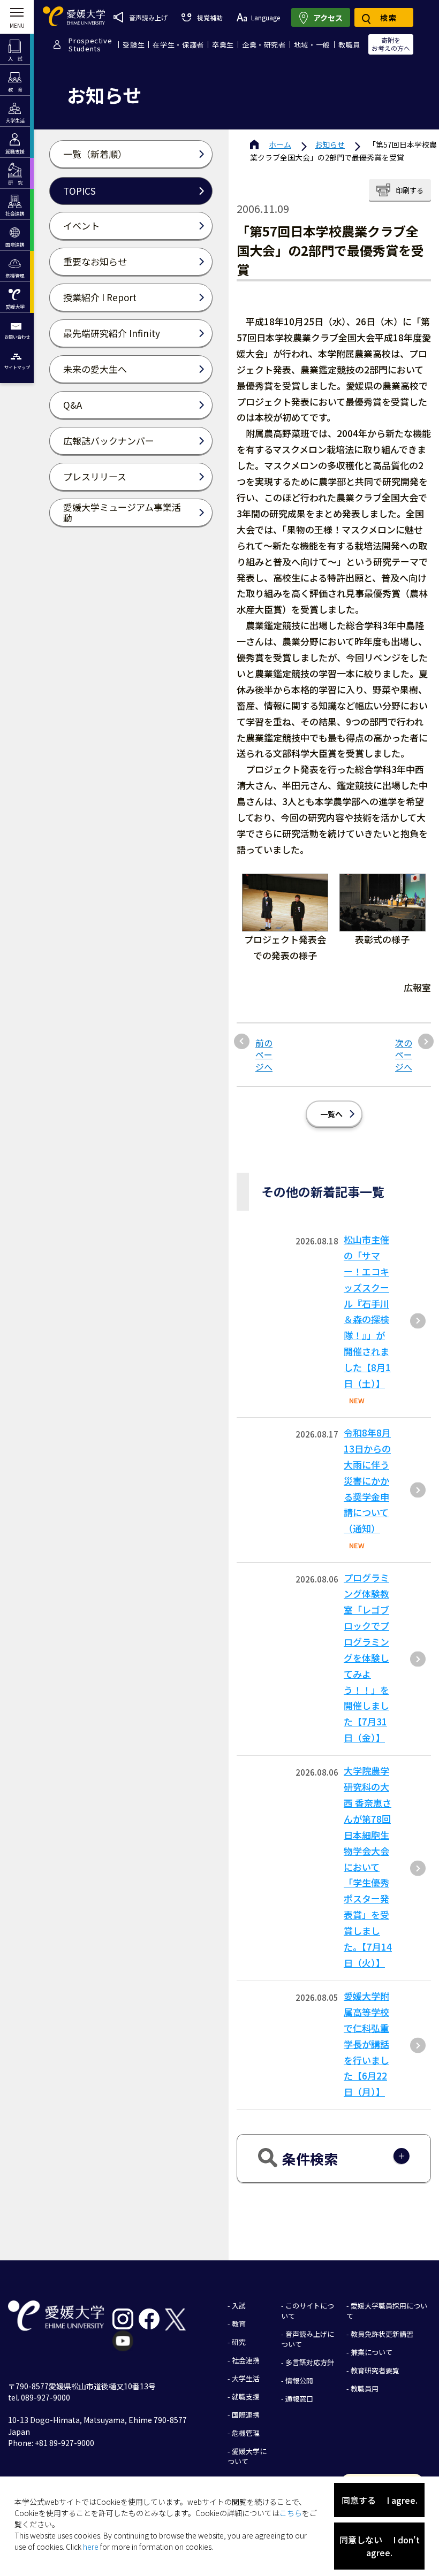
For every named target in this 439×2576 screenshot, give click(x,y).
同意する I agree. (380, 2500)
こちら (291, 2513)
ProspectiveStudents (90, 44)
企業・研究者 (264, 45)
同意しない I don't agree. (380, 2546)
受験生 (134, 45)
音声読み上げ (148, 17)
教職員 (349, 45)
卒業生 (223, 45)
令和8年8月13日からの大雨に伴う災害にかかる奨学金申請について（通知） (367, 1480)
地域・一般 (312, 45)
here (91, 2547)
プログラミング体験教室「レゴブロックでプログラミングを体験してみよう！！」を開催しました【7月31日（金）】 (366, 1657)
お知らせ (330, 144)
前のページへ (264, 1055)
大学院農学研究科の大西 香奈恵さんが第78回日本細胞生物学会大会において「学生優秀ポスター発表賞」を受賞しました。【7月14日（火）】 (368, 1867)
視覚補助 (210, 17)
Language (266, 17)
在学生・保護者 (178, 45)
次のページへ (404, 1055)
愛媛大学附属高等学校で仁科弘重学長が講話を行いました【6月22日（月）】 (366, 2044)
